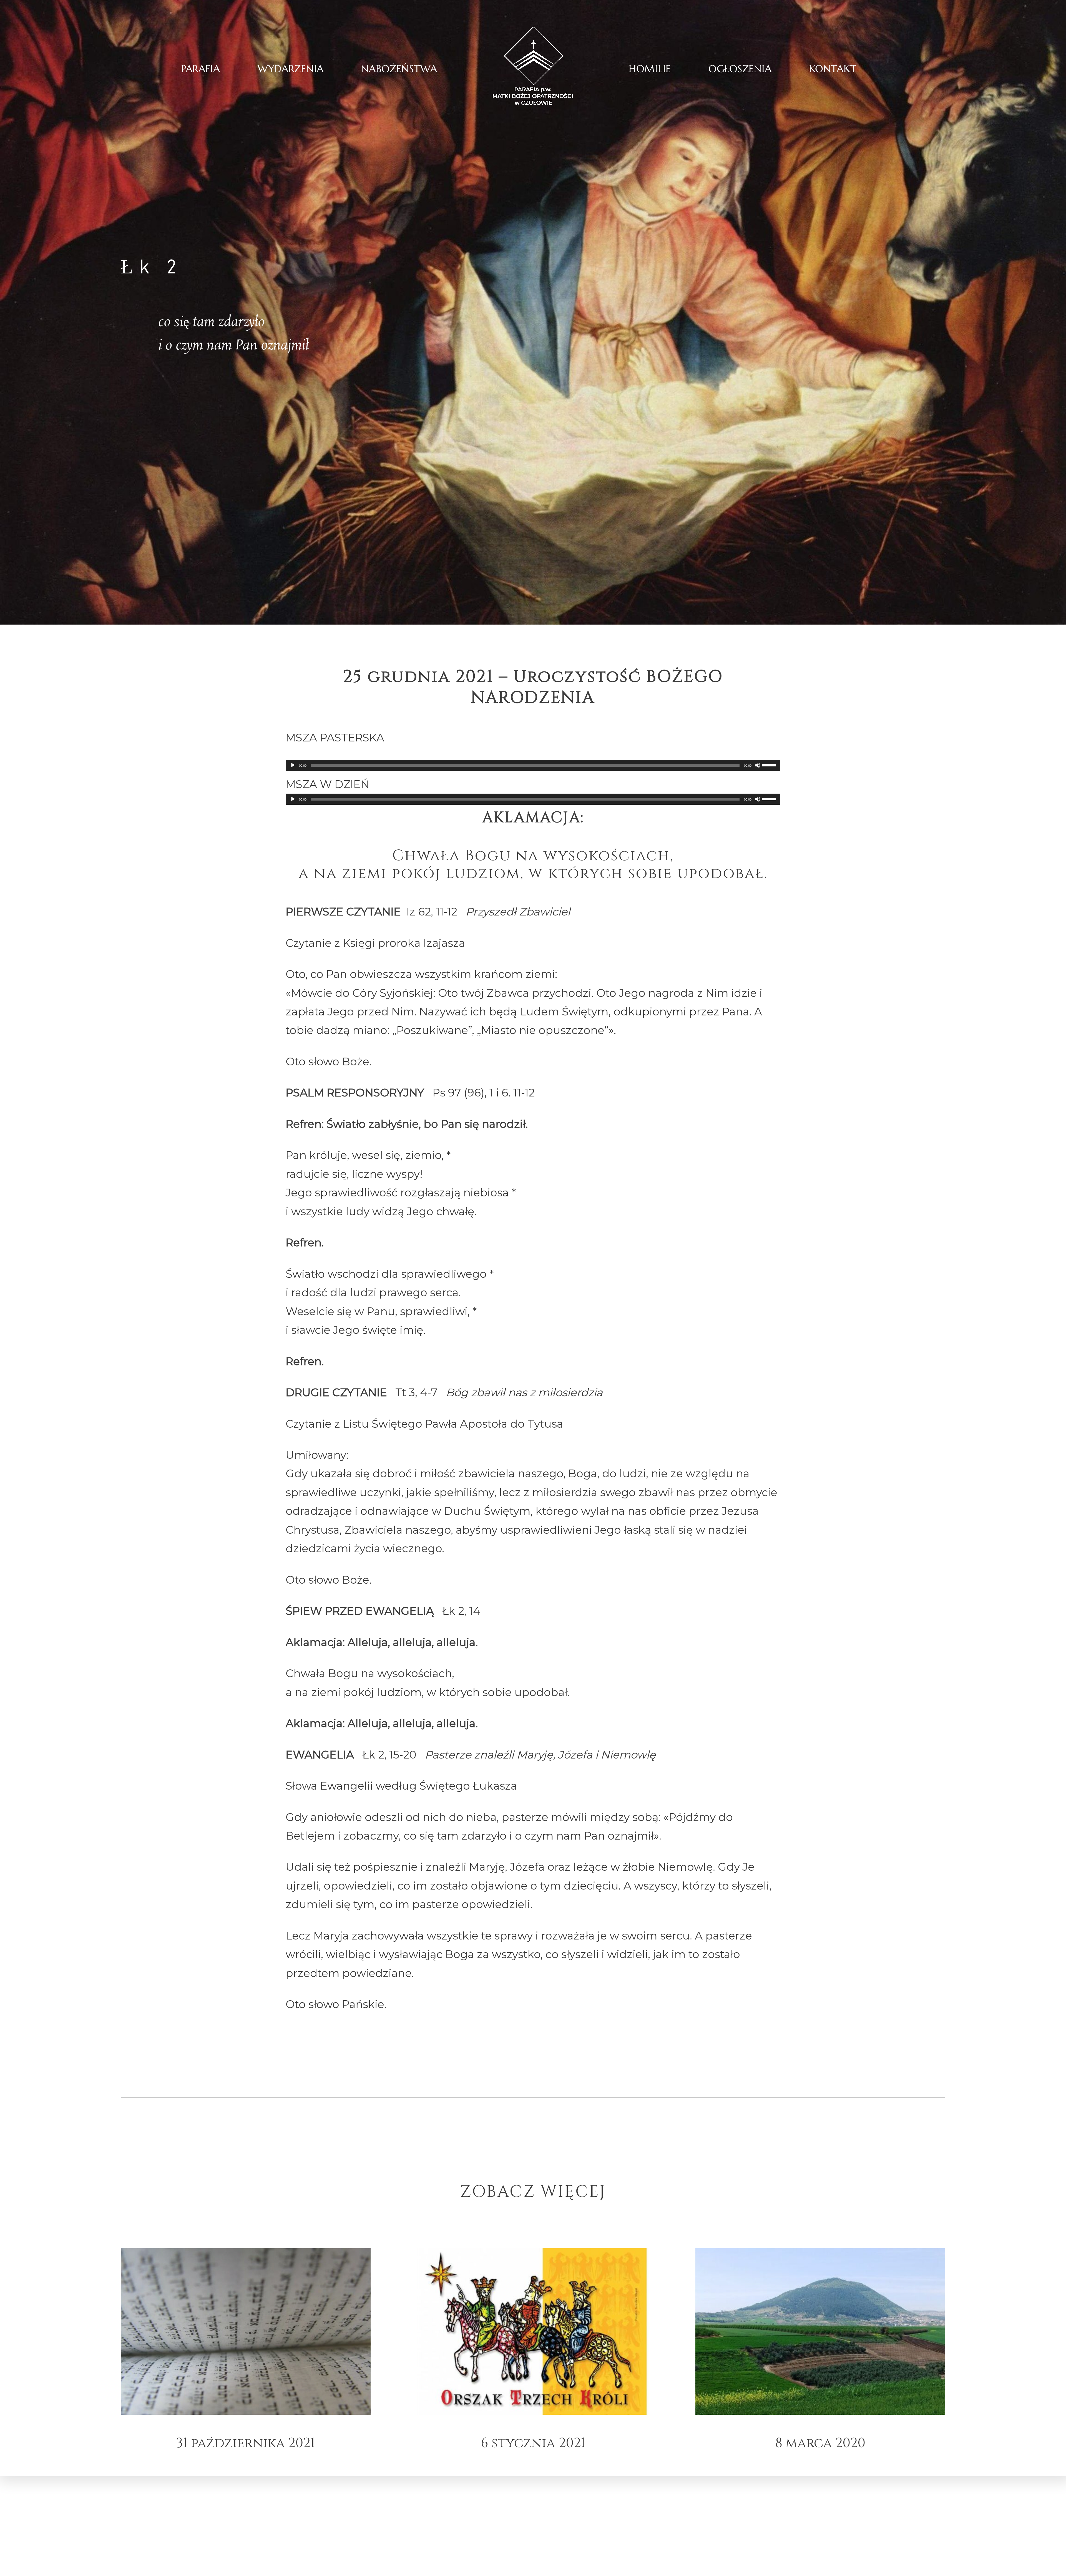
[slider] (770, 765)
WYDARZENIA (291, 69)
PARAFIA (201, 69)
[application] (533, 765)
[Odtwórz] (293, 765)
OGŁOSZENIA (740, 69)
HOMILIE (650, 69)
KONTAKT (833, 69)
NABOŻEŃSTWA (399, 69)
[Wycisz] (758, 765)
